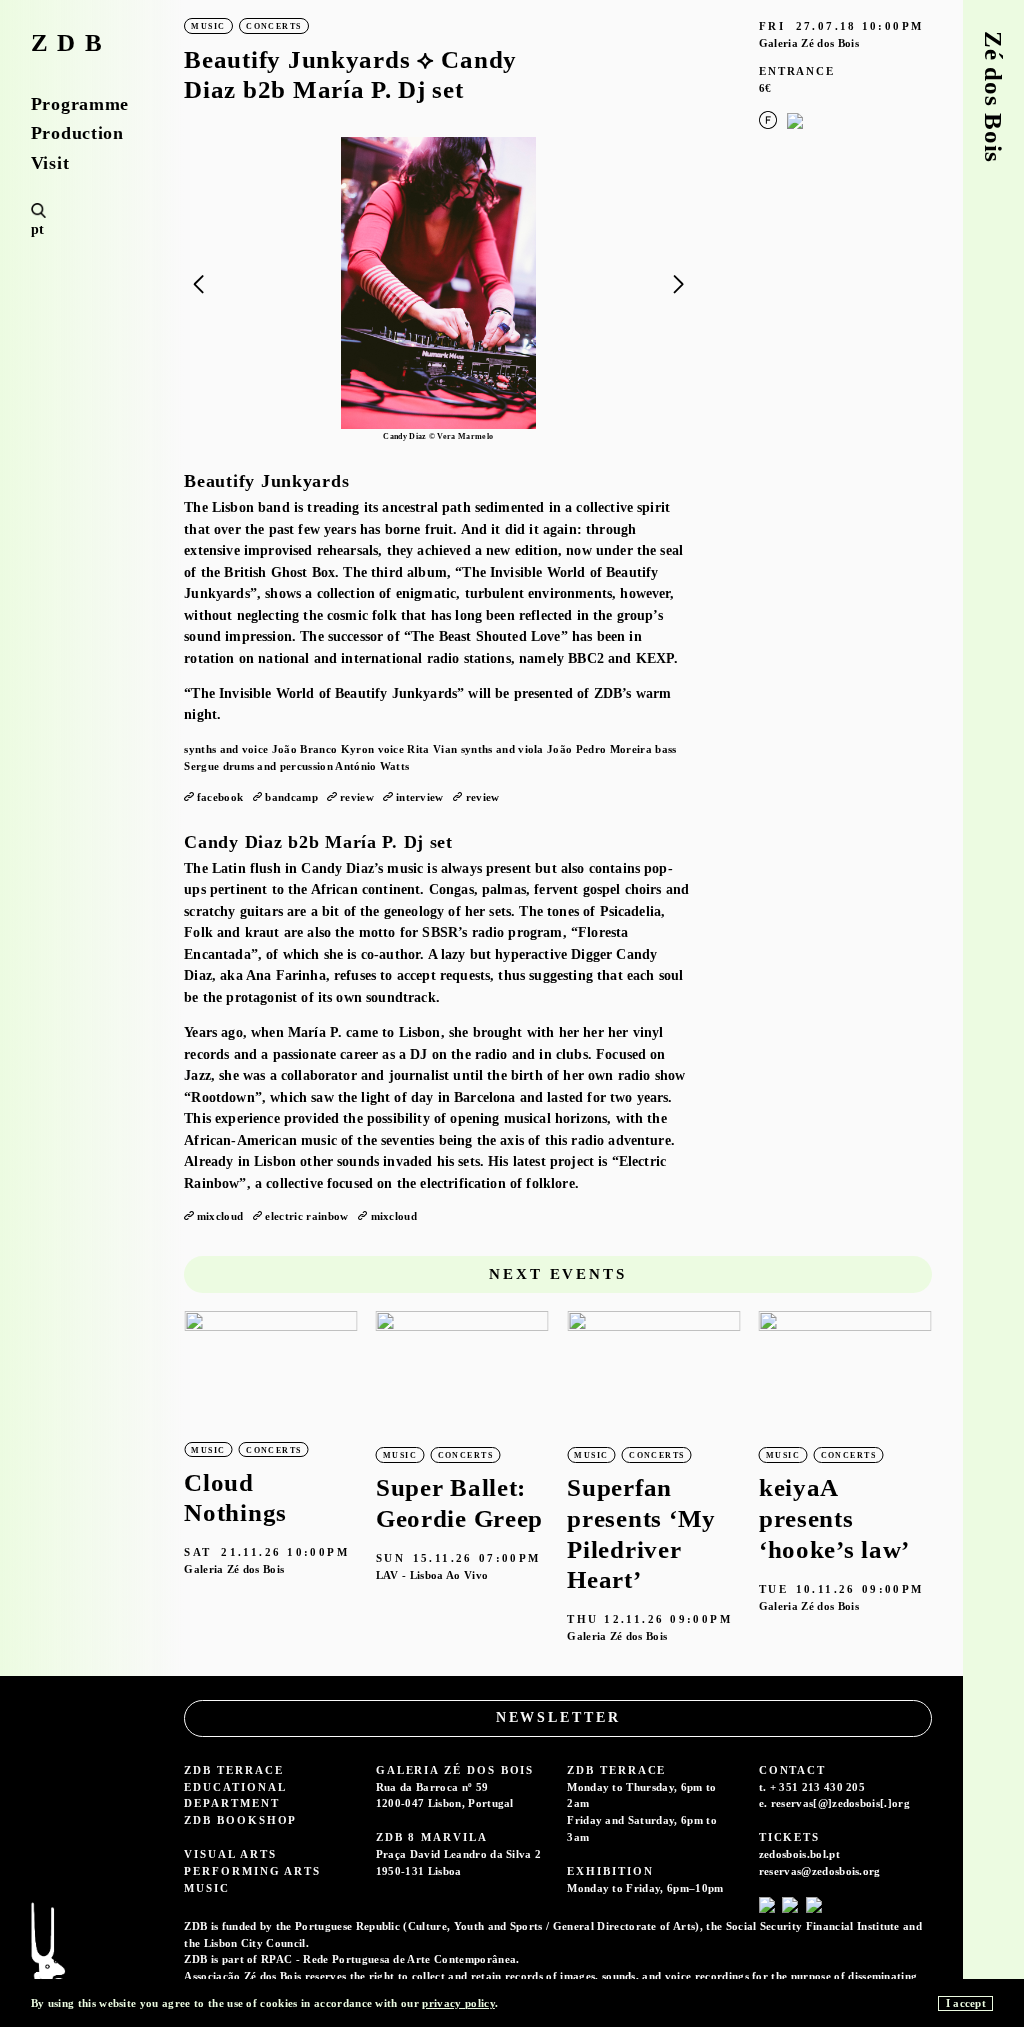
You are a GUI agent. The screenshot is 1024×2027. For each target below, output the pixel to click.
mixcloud (220, 1216)
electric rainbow (306, 1216)
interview (420, 797)
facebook (220, 797)
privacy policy (458, 2003)
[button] (678, 285)
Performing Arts (252, 1871)
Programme (80, 104)
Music (207, 1888)
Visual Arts (230, 1854)
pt (38, 229)
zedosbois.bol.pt (799, 1854)
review (357, 797)
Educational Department (234, 1795)
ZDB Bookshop (240, 1820)
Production (77, 133)
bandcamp (291, 797)
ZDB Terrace (233, 1770)
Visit (50, 163)
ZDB (71, 43)
